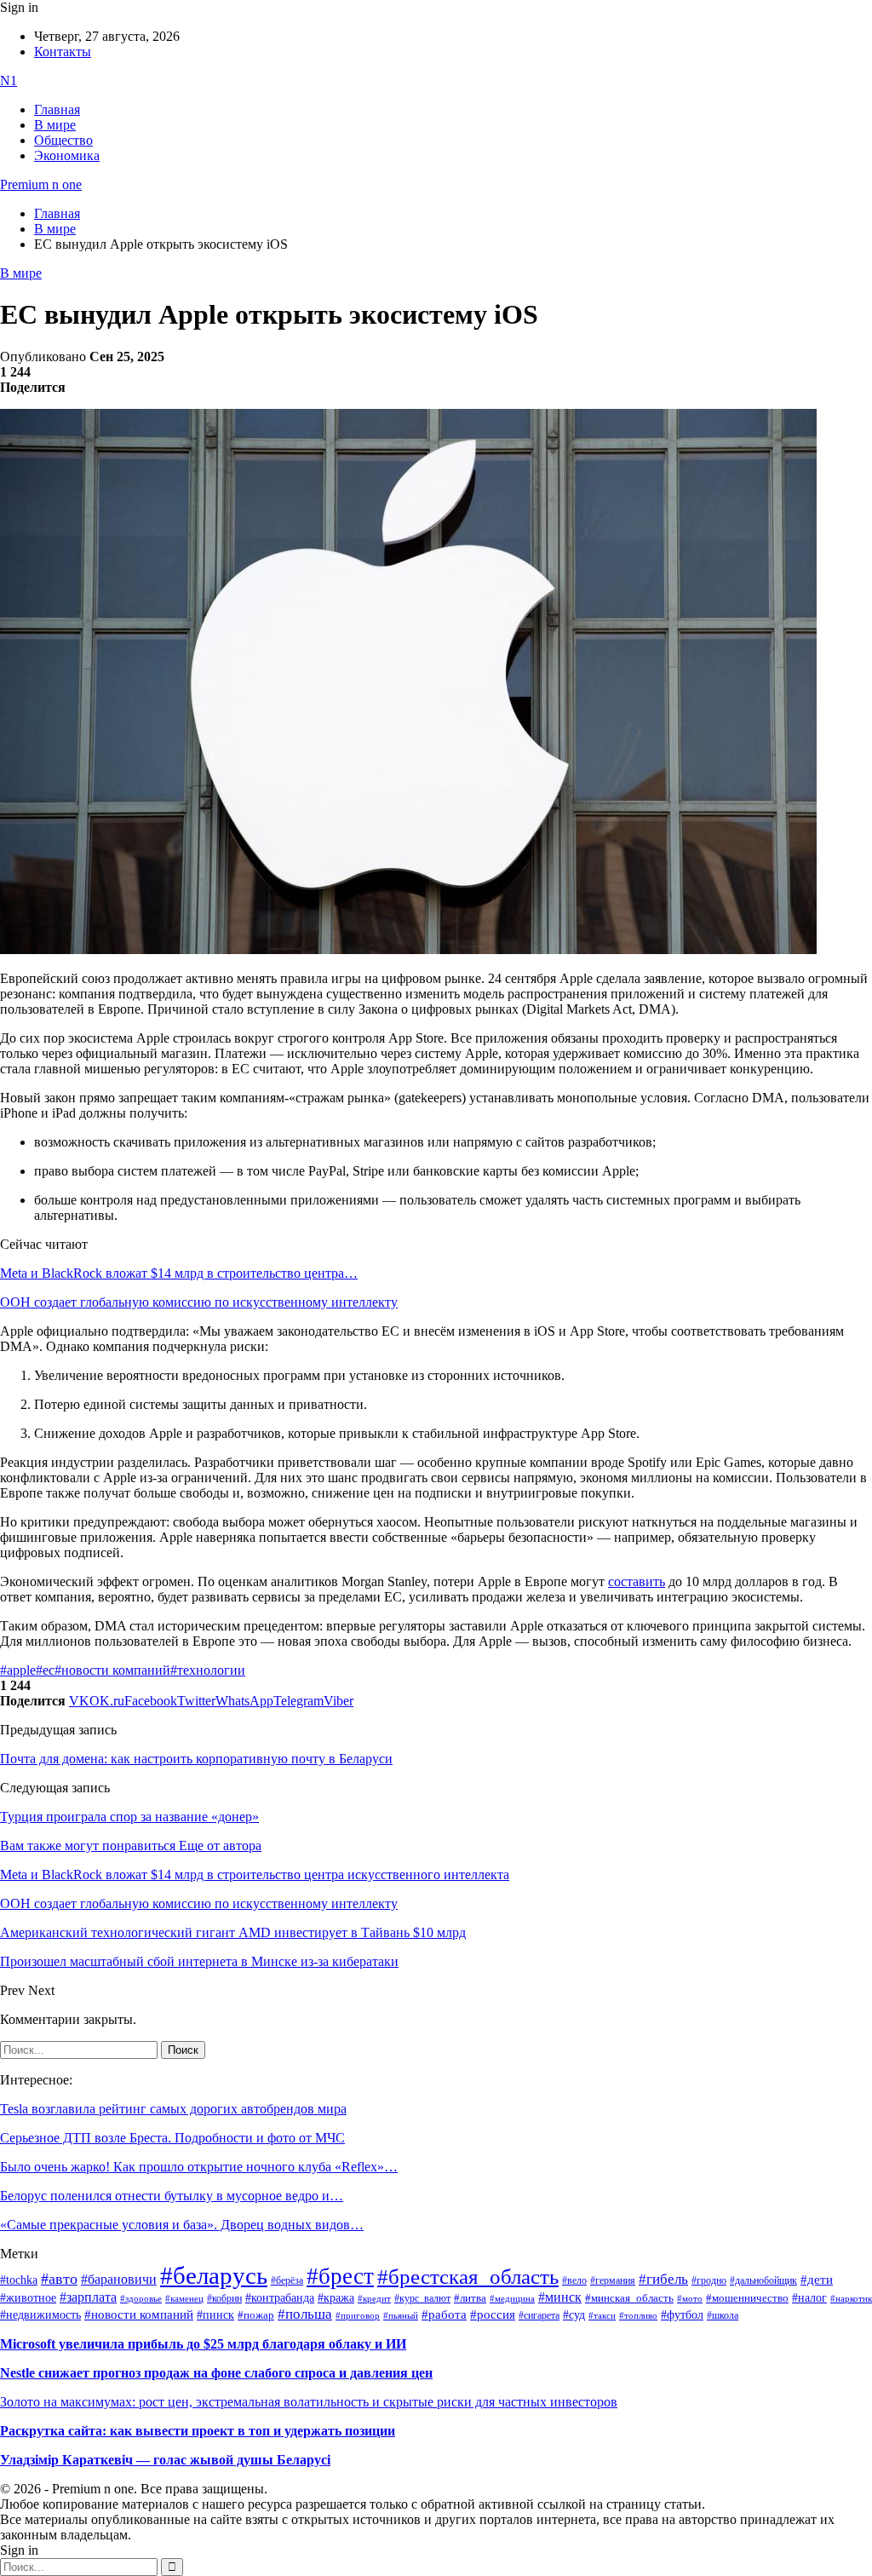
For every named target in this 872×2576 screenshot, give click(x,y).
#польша (305, 2314)
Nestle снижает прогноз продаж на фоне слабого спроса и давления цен (216, 2373)
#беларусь (214, 2275)
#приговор (358, 2315)
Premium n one (41, 184)
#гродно (709, 2280)
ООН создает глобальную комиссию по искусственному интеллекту (199, 1302)
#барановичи (119, 2279)
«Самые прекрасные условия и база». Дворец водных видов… (182, 2225)
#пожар (256, 2315)
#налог (809, 2297)
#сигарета (539, 2315)
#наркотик (851, 2299)
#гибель (663, 2279)
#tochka (19, 2280)
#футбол (682, 2314)
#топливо (638, 2315)
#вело (574, 2280)
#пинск (215, 2315)
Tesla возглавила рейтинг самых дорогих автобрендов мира (173, 2109)
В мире (55, 125)
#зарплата (88, 2297)
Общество (63, 140)
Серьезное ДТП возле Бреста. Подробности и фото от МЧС (172, 2138)
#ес (45, 1670)
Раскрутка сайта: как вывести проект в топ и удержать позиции (198, 2431)
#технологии (208, 1670)
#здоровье (141, 2298)
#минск (560, 2297)
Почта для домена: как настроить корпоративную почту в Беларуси (196, 1759)
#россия (493, 2314)
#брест (340, 2276)
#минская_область (629, 2298)
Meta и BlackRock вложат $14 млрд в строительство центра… (179, 1273)
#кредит (374, 2298)
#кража (336, 2298)
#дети (817, 2279)
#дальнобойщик (763, 2280)
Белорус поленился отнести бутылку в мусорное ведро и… (172, 2196)
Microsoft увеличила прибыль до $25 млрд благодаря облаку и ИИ (203, 2344)
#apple (18, 1670)
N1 (9, 80)
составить (637, 1581)
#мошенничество (747, 2298)
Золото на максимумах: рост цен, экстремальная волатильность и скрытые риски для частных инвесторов (309, 2402)
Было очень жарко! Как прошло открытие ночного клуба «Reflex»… (199, 2167)
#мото (690, 2298)
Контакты (63, 52)
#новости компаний (112, 1670)
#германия (613, 2281)
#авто (59, 2279)
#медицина (512, 2298)
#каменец (184, 2298)
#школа (723, 2315)
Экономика (67, 155)
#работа (444, 2314)
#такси (602, 2316)
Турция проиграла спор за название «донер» (129, 1817)
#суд (574, 2315)
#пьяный (401, 2315)
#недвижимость (40, 2315)
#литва (470, 2298)
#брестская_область (468, 2277)
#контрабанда (280, 2298)
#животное (28, 2297)
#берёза (287, 2280)
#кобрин (224, 2298)
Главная (57, 109)
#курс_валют (422, 2298)
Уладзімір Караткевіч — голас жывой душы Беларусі (165, 2460)
